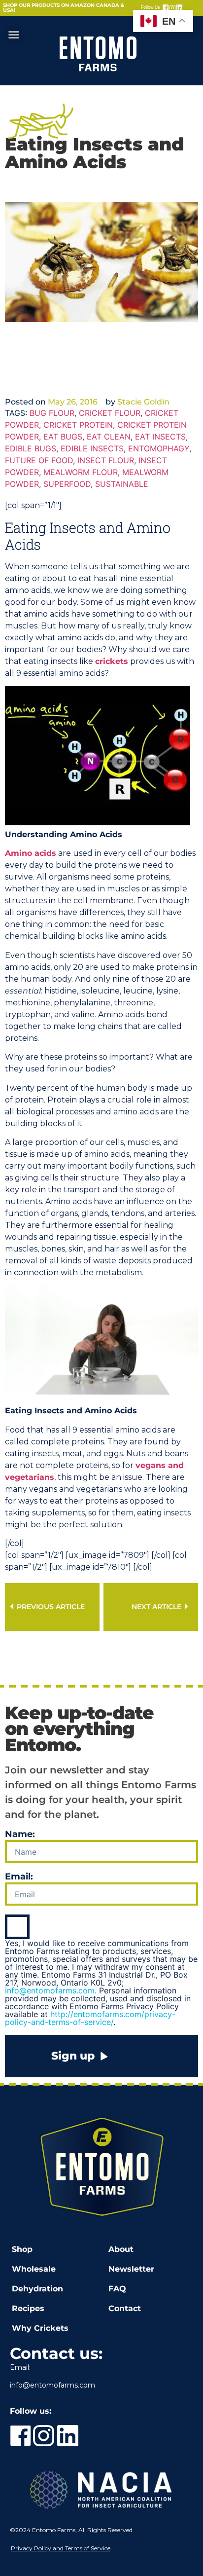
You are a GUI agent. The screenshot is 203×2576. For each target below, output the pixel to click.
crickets (112, 661)
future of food (39, 460)
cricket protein (78, 425)
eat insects (160, 437)
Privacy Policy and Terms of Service (61, 2548)
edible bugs (31, 448)
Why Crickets (40, 2328)
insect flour (106, 460)
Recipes (28, 2308)
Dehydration (37, 2289)
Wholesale (34, 2269)
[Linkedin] (179, 8)
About (121, 2249)
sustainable (122, 484)
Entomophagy (159, 448)
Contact (125, 2308)
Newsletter (131, 2269)
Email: (19, 1877)
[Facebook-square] (166, 8)
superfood (67, 484)
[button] (14, 35)
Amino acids (31, 853)
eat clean (109, 437)
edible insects (92, 448)
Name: (20, 1835)
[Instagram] (172, 8)
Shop (22, 2249)
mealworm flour (81, 472)
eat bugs (63, 437)
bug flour (52, 413)
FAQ (117, 2289)
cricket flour (110, 413)
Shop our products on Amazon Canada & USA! (64, 8)
